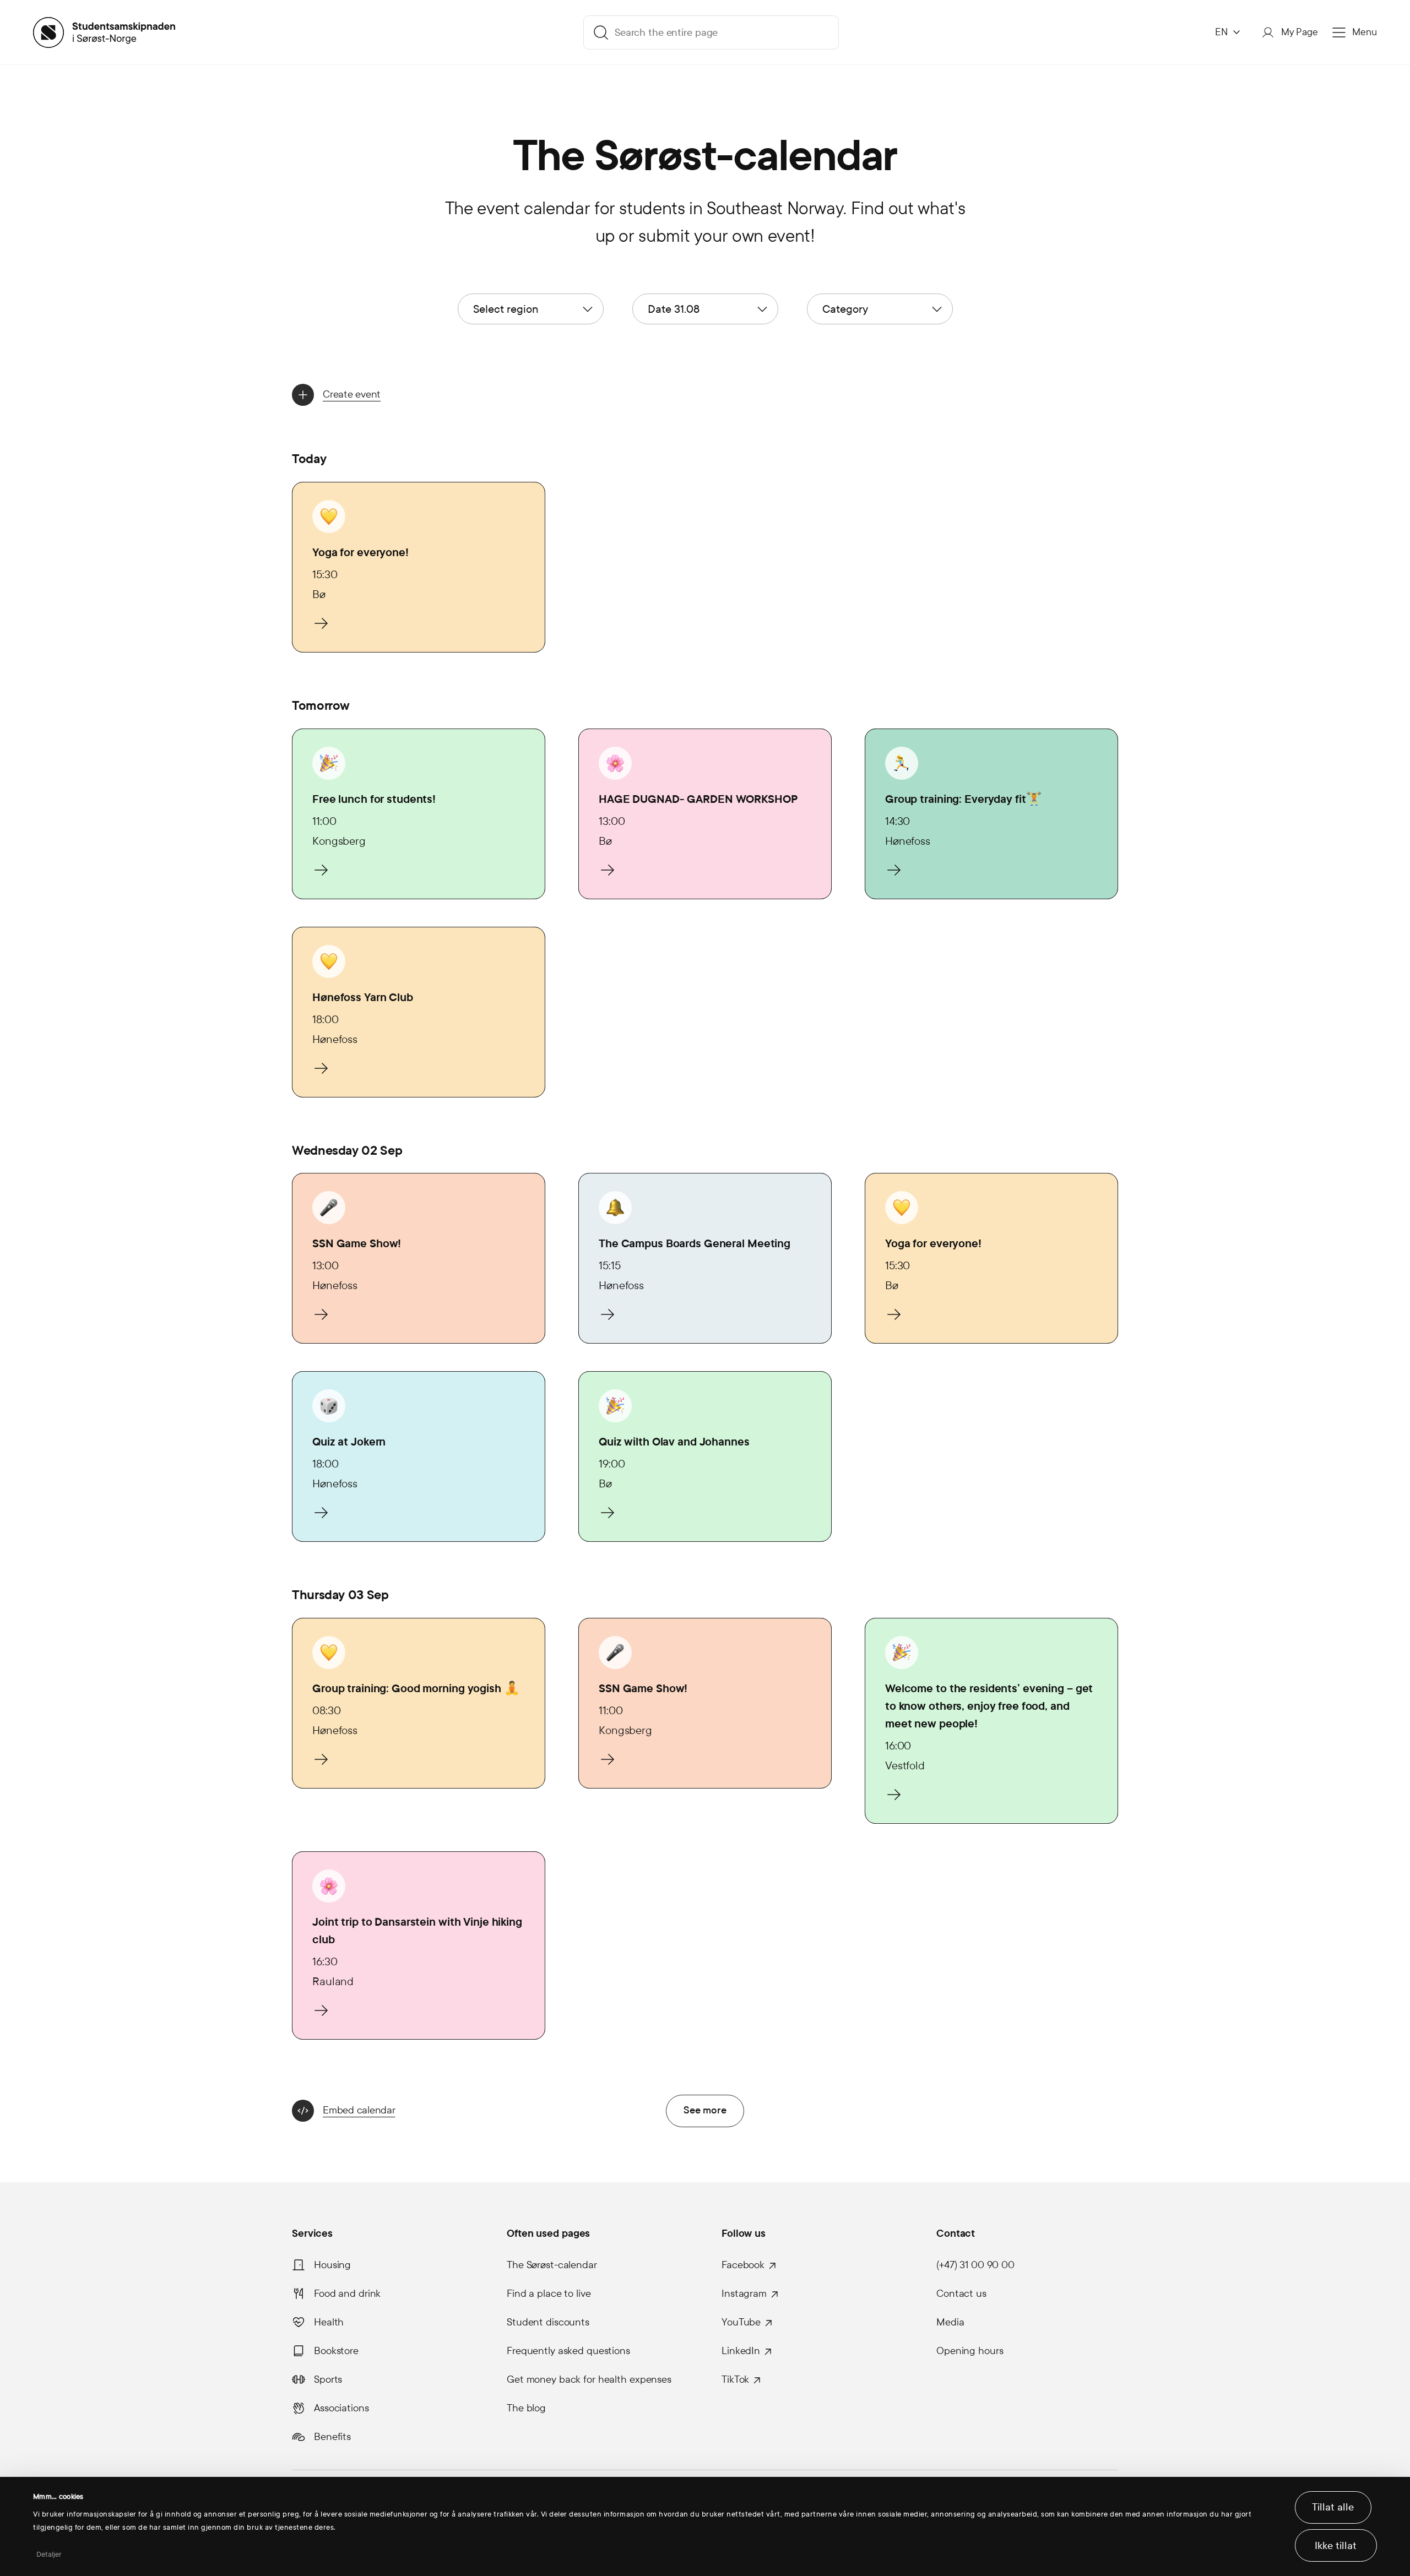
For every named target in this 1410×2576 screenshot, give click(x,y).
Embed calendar (359, 2110)
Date (674, 309)
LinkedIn (741, 2351)
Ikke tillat (1336, 2546)
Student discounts (548, 2322)
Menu (1365, 32)
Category (845, 309)
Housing (332, 2265)
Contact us (961, 2294)
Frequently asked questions (568, 2351)
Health (329, 2322)
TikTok (735, 2379)
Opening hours (970, 2351)
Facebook (743, 2265)
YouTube (741, 2322)
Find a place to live (549, 2294)
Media (950, 2322)
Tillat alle (1333, 2507)
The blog (526, 2408)
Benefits (332, 2437)
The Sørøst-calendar (552, 2265)
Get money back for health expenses (589, 2379)
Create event (352, 394)
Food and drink (347, 2294)
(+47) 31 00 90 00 (975, 2265)
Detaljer (49, 2555)
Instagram (744, 2294)
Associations (341, 2408)
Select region (506, 309)
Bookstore (336, 2351)
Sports (328, 2379)
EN (1221, 32)
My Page (1300, 32)
